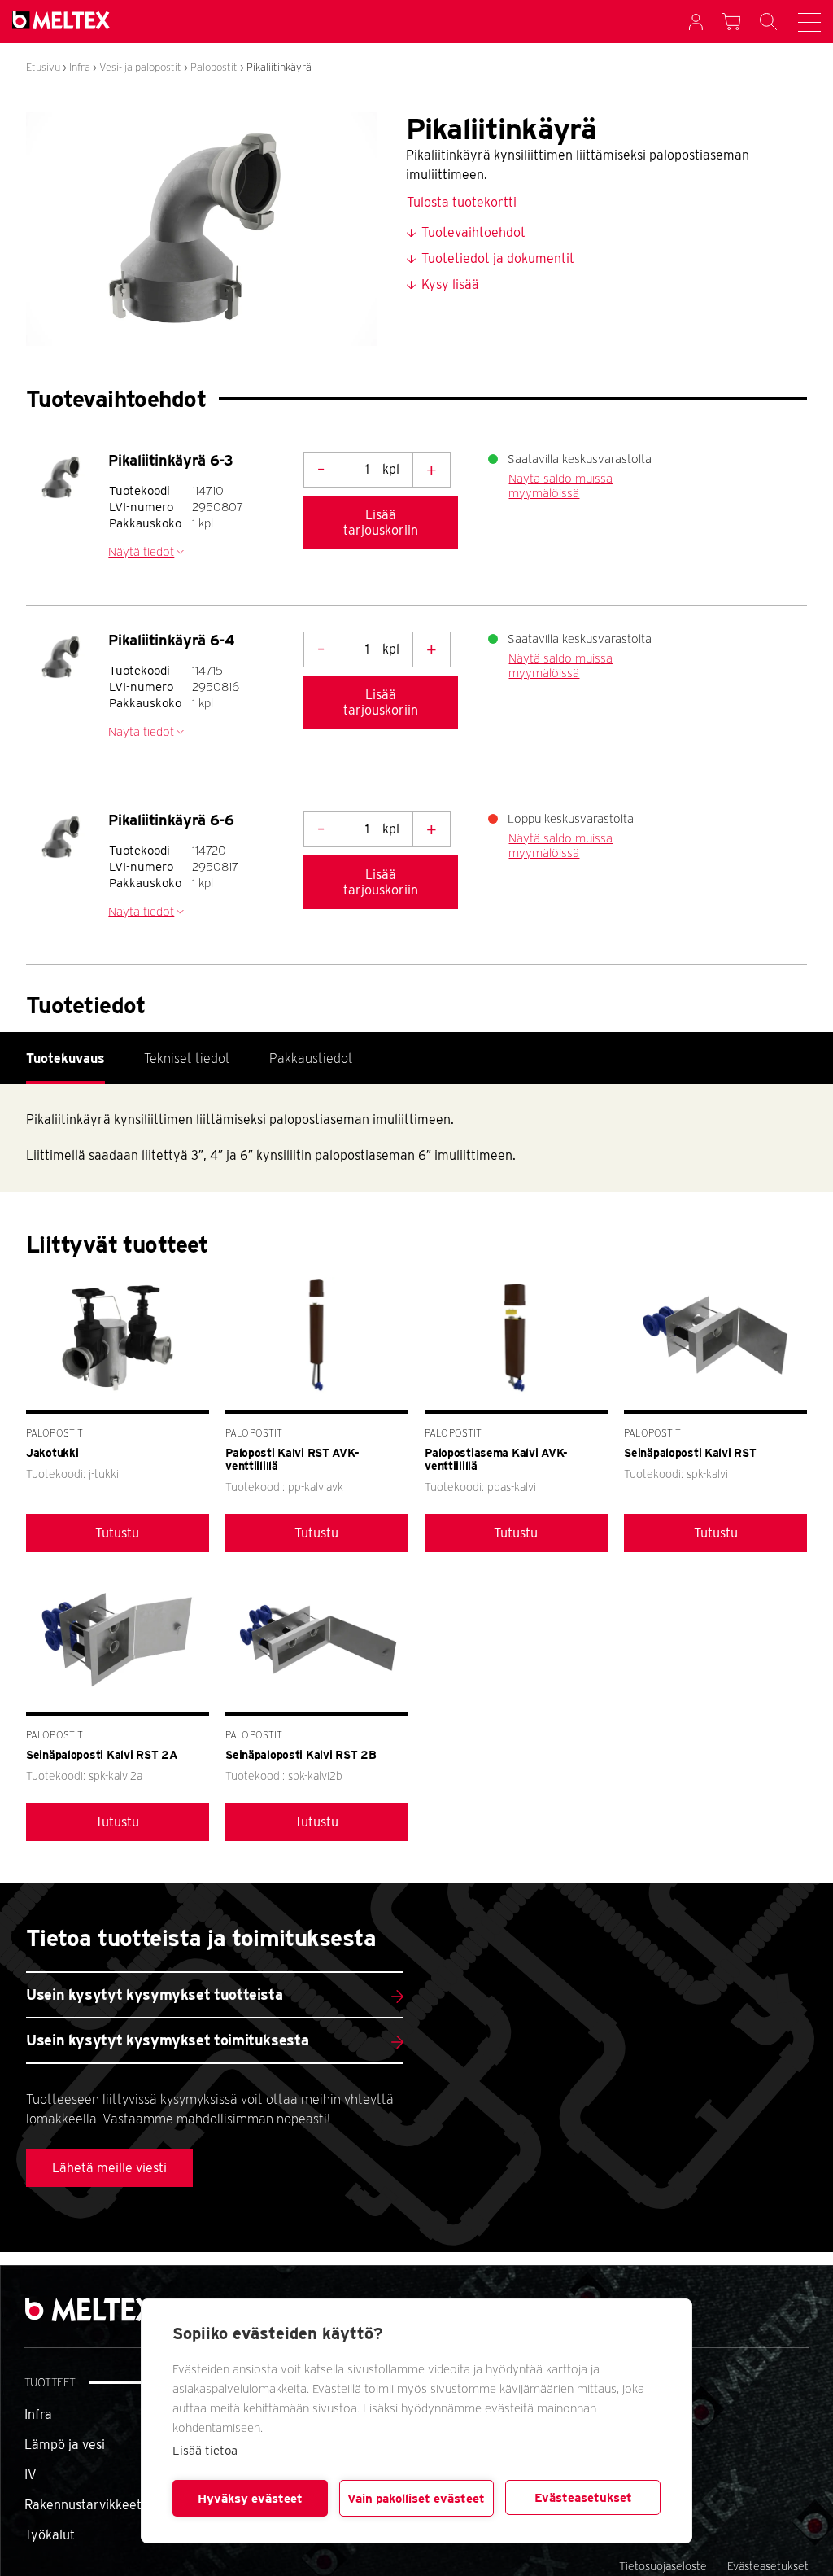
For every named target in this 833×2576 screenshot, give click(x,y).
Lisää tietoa (205, 2451)
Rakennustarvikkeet (83, 2505)
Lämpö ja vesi (65, 2445)
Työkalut (50, 2535)
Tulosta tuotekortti (462, 202)
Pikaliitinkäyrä (279, 67)
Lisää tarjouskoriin (381, 523)
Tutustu (117, 1533)
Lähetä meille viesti (109, 2168)
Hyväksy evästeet (250, 2499)
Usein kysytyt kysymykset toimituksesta (167, 2040)
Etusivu (43, 67)
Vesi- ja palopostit (140, 67)
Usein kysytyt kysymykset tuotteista (154, 1994)
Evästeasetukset (583, 2498)
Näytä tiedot (141, 552)
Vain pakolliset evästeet (416, 2499)
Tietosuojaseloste (663, 2566)
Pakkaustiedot (311, 1058)
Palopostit (214, 67)
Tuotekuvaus (65, 1058)
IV (31, 2475)
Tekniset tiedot (187, 1058)
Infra (80, 67)
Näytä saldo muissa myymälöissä (560, 486)
